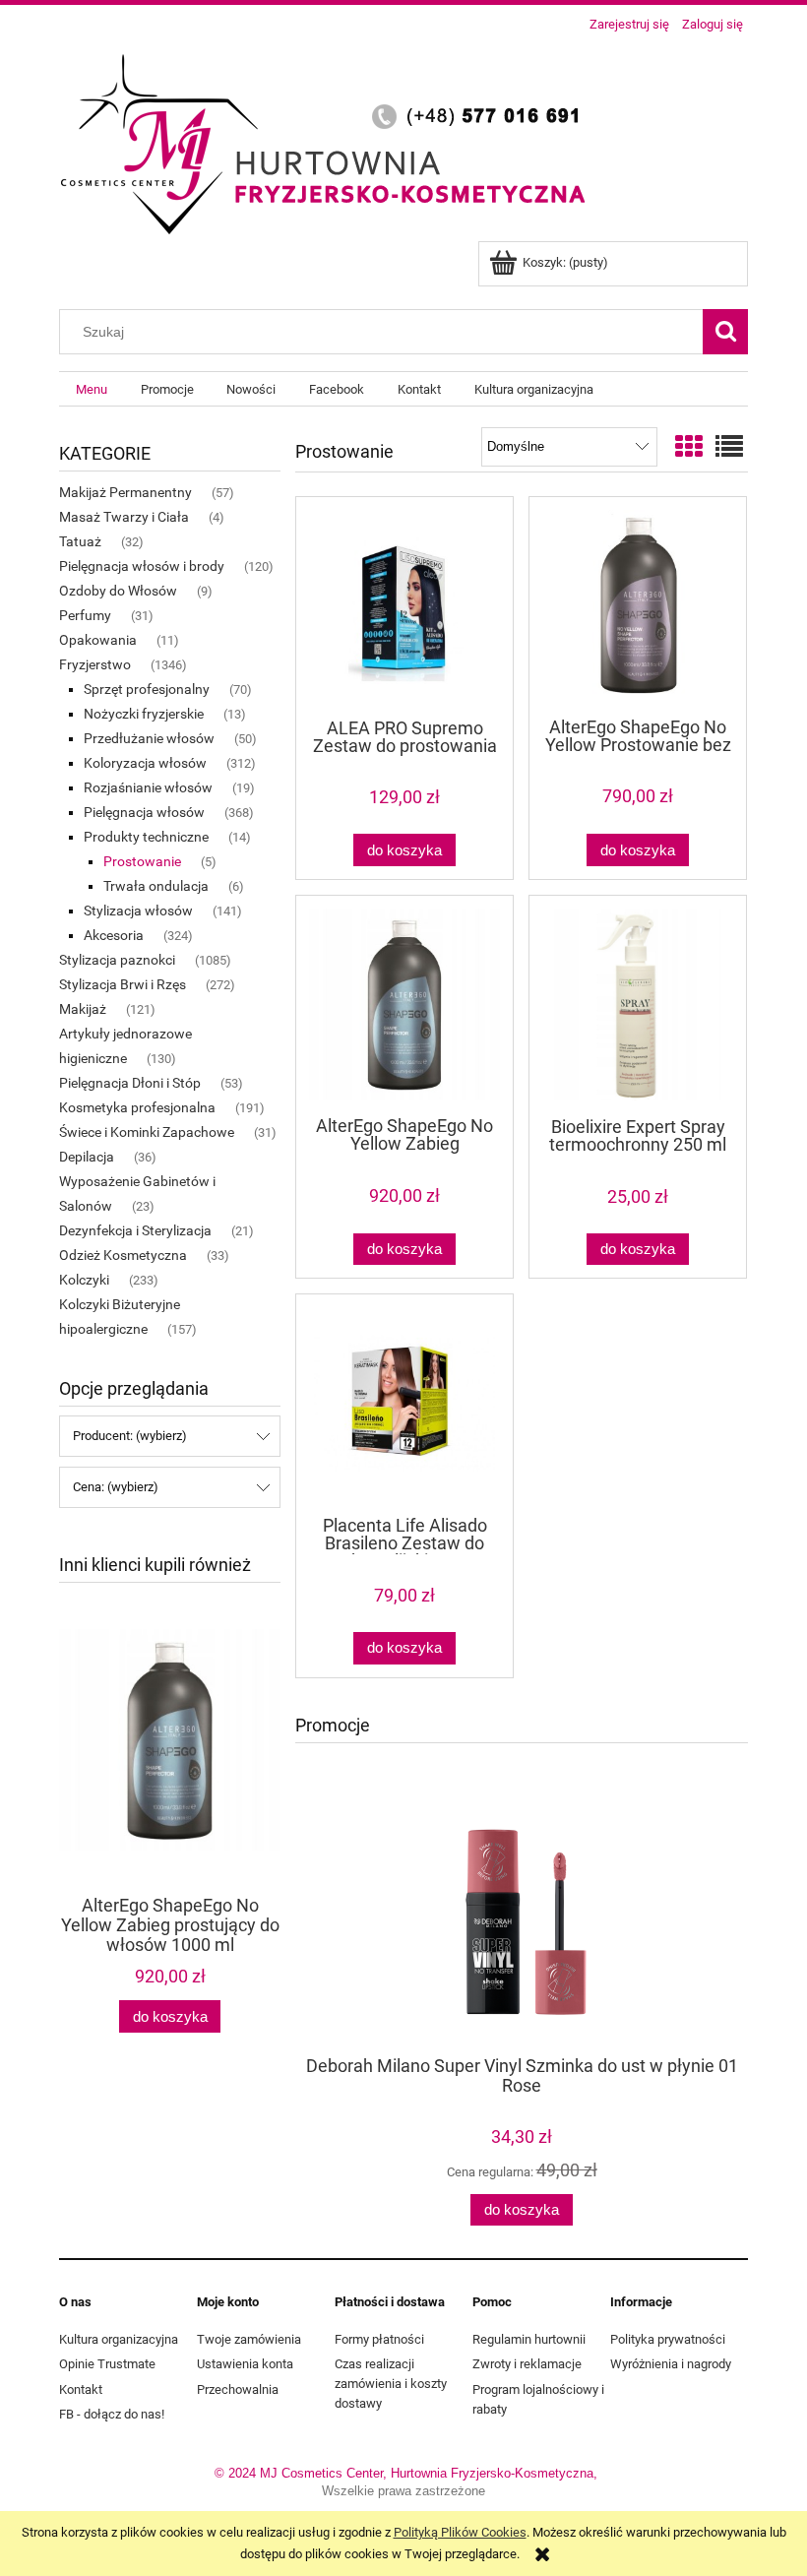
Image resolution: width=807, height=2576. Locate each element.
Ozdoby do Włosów (118, 591)
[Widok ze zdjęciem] (689, 447)
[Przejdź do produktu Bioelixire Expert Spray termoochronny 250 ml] (638, 1005)
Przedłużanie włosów (149, 738)
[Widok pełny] (729, 447)
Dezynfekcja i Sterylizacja (135, 1230)
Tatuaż (80, 541)
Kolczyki (84, 1280)
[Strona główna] (330, 141)
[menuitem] (92, 389)
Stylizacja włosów (138, 911)
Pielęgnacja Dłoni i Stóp (130, 1083)
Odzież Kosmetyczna (123, 1255)
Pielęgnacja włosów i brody (142, 566)
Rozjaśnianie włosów (148, 787)
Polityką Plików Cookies (460, 2532)
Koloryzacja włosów (145, 763)
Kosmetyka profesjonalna (137, 1107)
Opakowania (98, 640)
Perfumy (85, 615)
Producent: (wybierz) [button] (130, 1436)
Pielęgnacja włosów (144, 812)
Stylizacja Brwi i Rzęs (123, 984)
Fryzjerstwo (95, 664)
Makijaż (83, 1009)
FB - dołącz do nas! (112, 2414)
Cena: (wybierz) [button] (116, 1487)
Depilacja (87, 1157)
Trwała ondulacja (156, 886)
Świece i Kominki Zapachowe (147, 1132)
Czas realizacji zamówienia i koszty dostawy (391, 2384)
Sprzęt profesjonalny (147, 689)
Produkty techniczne (146, 837)
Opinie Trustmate (107, 2364)
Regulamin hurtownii (529, 2339)
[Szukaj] (725, 332)
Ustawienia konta (245, 2364)
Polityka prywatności (668, 2339)
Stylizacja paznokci (117, 960)
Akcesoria (114, 935)
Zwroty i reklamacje (527, 2364)
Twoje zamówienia (249, 2339)
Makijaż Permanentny (125, 492)
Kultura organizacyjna (119, 2339)
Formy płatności (379, 2339)
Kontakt (81, 2389)
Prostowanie (142, 861)
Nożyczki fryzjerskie (144, 714)
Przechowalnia (238, 2389)
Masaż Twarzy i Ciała (124, 517)
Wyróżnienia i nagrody (671, 2364)
